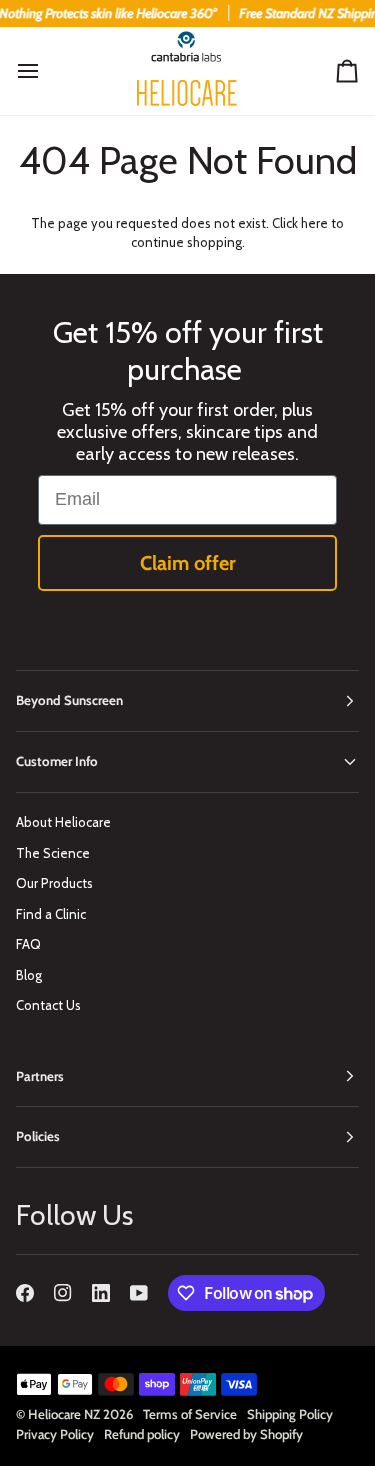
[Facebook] (25, 1293)
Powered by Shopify (246, 1434)
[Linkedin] (101, 1293)
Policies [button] (38, 1136)
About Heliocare (63, 822)
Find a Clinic (51, 914)
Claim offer (188, 563)
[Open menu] (46, 71)
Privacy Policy (55, 1434)
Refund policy (142, 1434)
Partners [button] (40, 1076)
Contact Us (48, 1005)
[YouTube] (139, 1293)
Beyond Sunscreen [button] (69, 700)
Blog (29, 975)
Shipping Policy (290, 1414)
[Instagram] (63, 1293)
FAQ (28, 944)
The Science (53, 853)
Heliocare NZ (64, 1414)
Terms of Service (190, 1414)
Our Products (54, 883)
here (314, 223)
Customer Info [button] (57, 761)
